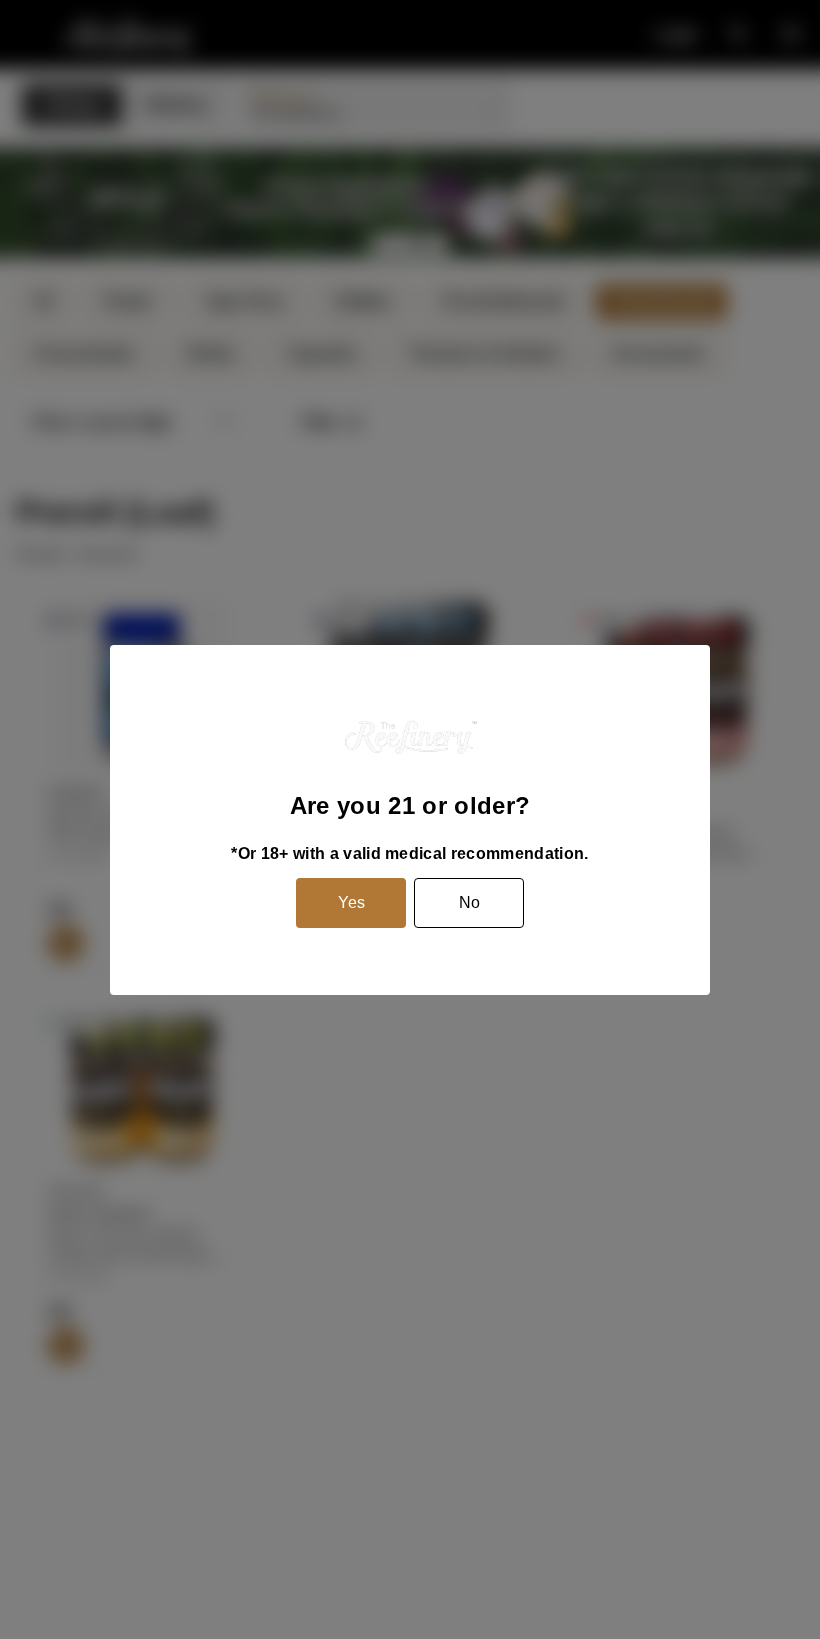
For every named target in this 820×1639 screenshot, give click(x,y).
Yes (351, 902)
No (469, 902)
